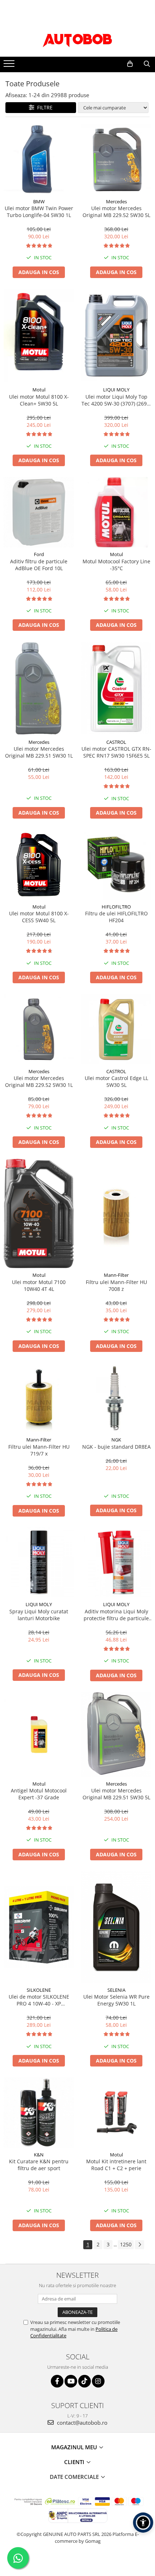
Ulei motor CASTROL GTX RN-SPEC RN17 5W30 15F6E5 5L (116, 752)
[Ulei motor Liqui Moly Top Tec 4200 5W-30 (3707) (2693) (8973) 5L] (116, 336)
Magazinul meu (75, 2447)
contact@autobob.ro (81, 2423)
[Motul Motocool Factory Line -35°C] (116, 512)
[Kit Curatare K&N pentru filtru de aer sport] (39, 2113)
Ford (39, 554)
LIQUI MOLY (116, 390)
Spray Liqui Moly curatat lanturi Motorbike (39, 1615)
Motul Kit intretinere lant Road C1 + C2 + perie (116, 2165)
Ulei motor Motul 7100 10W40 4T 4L (39, 1285)
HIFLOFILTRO (116, 907)
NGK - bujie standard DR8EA (116, 1447)
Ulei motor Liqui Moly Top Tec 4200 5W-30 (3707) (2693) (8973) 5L (116, 400)
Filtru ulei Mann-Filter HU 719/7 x (39, 1450)
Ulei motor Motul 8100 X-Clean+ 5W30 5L (39, 400)
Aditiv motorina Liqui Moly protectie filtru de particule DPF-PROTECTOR (116, 1615)
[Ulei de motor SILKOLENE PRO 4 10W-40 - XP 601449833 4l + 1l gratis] (39, 1927)
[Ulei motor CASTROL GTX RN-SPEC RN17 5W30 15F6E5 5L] (116, 688)
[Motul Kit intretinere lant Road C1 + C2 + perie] (116, 2112)
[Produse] (10, 66)
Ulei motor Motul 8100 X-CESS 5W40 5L (39, 917)
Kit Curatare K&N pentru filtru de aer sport (39, 2165)
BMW (39, 201)
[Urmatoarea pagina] (139, 2245)
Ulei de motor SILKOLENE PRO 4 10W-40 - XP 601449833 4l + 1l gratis (39, 2000)
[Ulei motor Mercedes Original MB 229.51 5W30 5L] (116, 1734)
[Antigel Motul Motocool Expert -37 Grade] (39, 1734)
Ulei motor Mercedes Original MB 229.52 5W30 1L (39, 1081)
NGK (116, 1440)
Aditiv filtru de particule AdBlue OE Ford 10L (39, 565)
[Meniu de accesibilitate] (143, 2523)
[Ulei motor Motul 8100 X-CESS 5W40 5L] (39, 865)
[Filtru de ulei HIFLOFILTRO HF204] (116, 865)
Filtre (43, 107)
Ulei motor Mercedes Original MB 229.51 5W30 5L (116, 1794)
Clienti (75, 2462)
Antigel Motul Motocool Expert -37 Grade (39, 1794)
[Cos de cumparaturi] (130, 64)
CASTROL (116, 742)
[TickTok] (85, 2381)
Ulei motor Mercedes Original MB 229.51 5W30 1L (39, 752)
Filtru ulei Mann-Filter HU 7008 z (116, 1285)
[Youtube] (71, 2381)
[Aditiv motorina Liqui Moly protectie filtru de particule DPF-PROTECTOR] (116, 1562)
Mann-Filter (116, 1275)
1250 (126, 2244)
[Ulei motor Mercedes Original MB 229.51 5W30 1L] (39, 688)
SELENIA (116, 1990)
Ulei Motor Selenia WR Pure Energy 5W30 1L (116, 2000)
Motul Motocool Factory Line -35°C (116, 565)
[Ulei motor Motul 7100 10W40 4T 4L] (39, 1214)
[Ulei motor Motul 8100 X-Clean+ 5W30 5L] (39, 336)
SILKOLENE (39, 1990)
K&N (39, 2155)
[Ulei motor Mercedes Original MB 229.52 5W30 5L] (116, 159)
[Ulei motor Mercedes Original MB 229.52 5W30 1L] (39, 1029)
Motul (39, 390)
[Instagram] (98, 2381)
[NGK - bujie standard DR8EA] (116, 1398)
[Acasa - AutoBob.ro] (77, 39)
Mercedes (116, 201)
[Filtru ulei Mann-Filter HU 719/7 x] (39, 1398)
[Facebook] (57, 2381)
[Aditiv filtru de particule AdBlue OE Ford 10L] (39, 512)
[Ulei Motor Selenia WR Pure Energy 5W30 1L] (116, 1927)
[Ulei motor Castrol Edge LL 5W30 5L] (116, 1029)
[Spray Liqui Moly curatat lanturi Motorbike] (39, 1562)
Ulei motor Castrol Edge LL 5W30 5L (116, 1081)
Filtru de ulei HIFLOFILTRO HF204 (116, 917)
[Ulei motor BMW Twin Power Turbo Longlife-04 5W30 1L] (39, 159)
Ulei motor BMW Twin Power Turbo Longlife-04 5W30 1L (39, 212)
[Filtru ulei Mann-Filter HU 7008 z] (116, 1213)
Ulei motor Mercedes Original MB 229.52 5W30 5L (116, 212)
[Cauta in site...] (147, 64)
